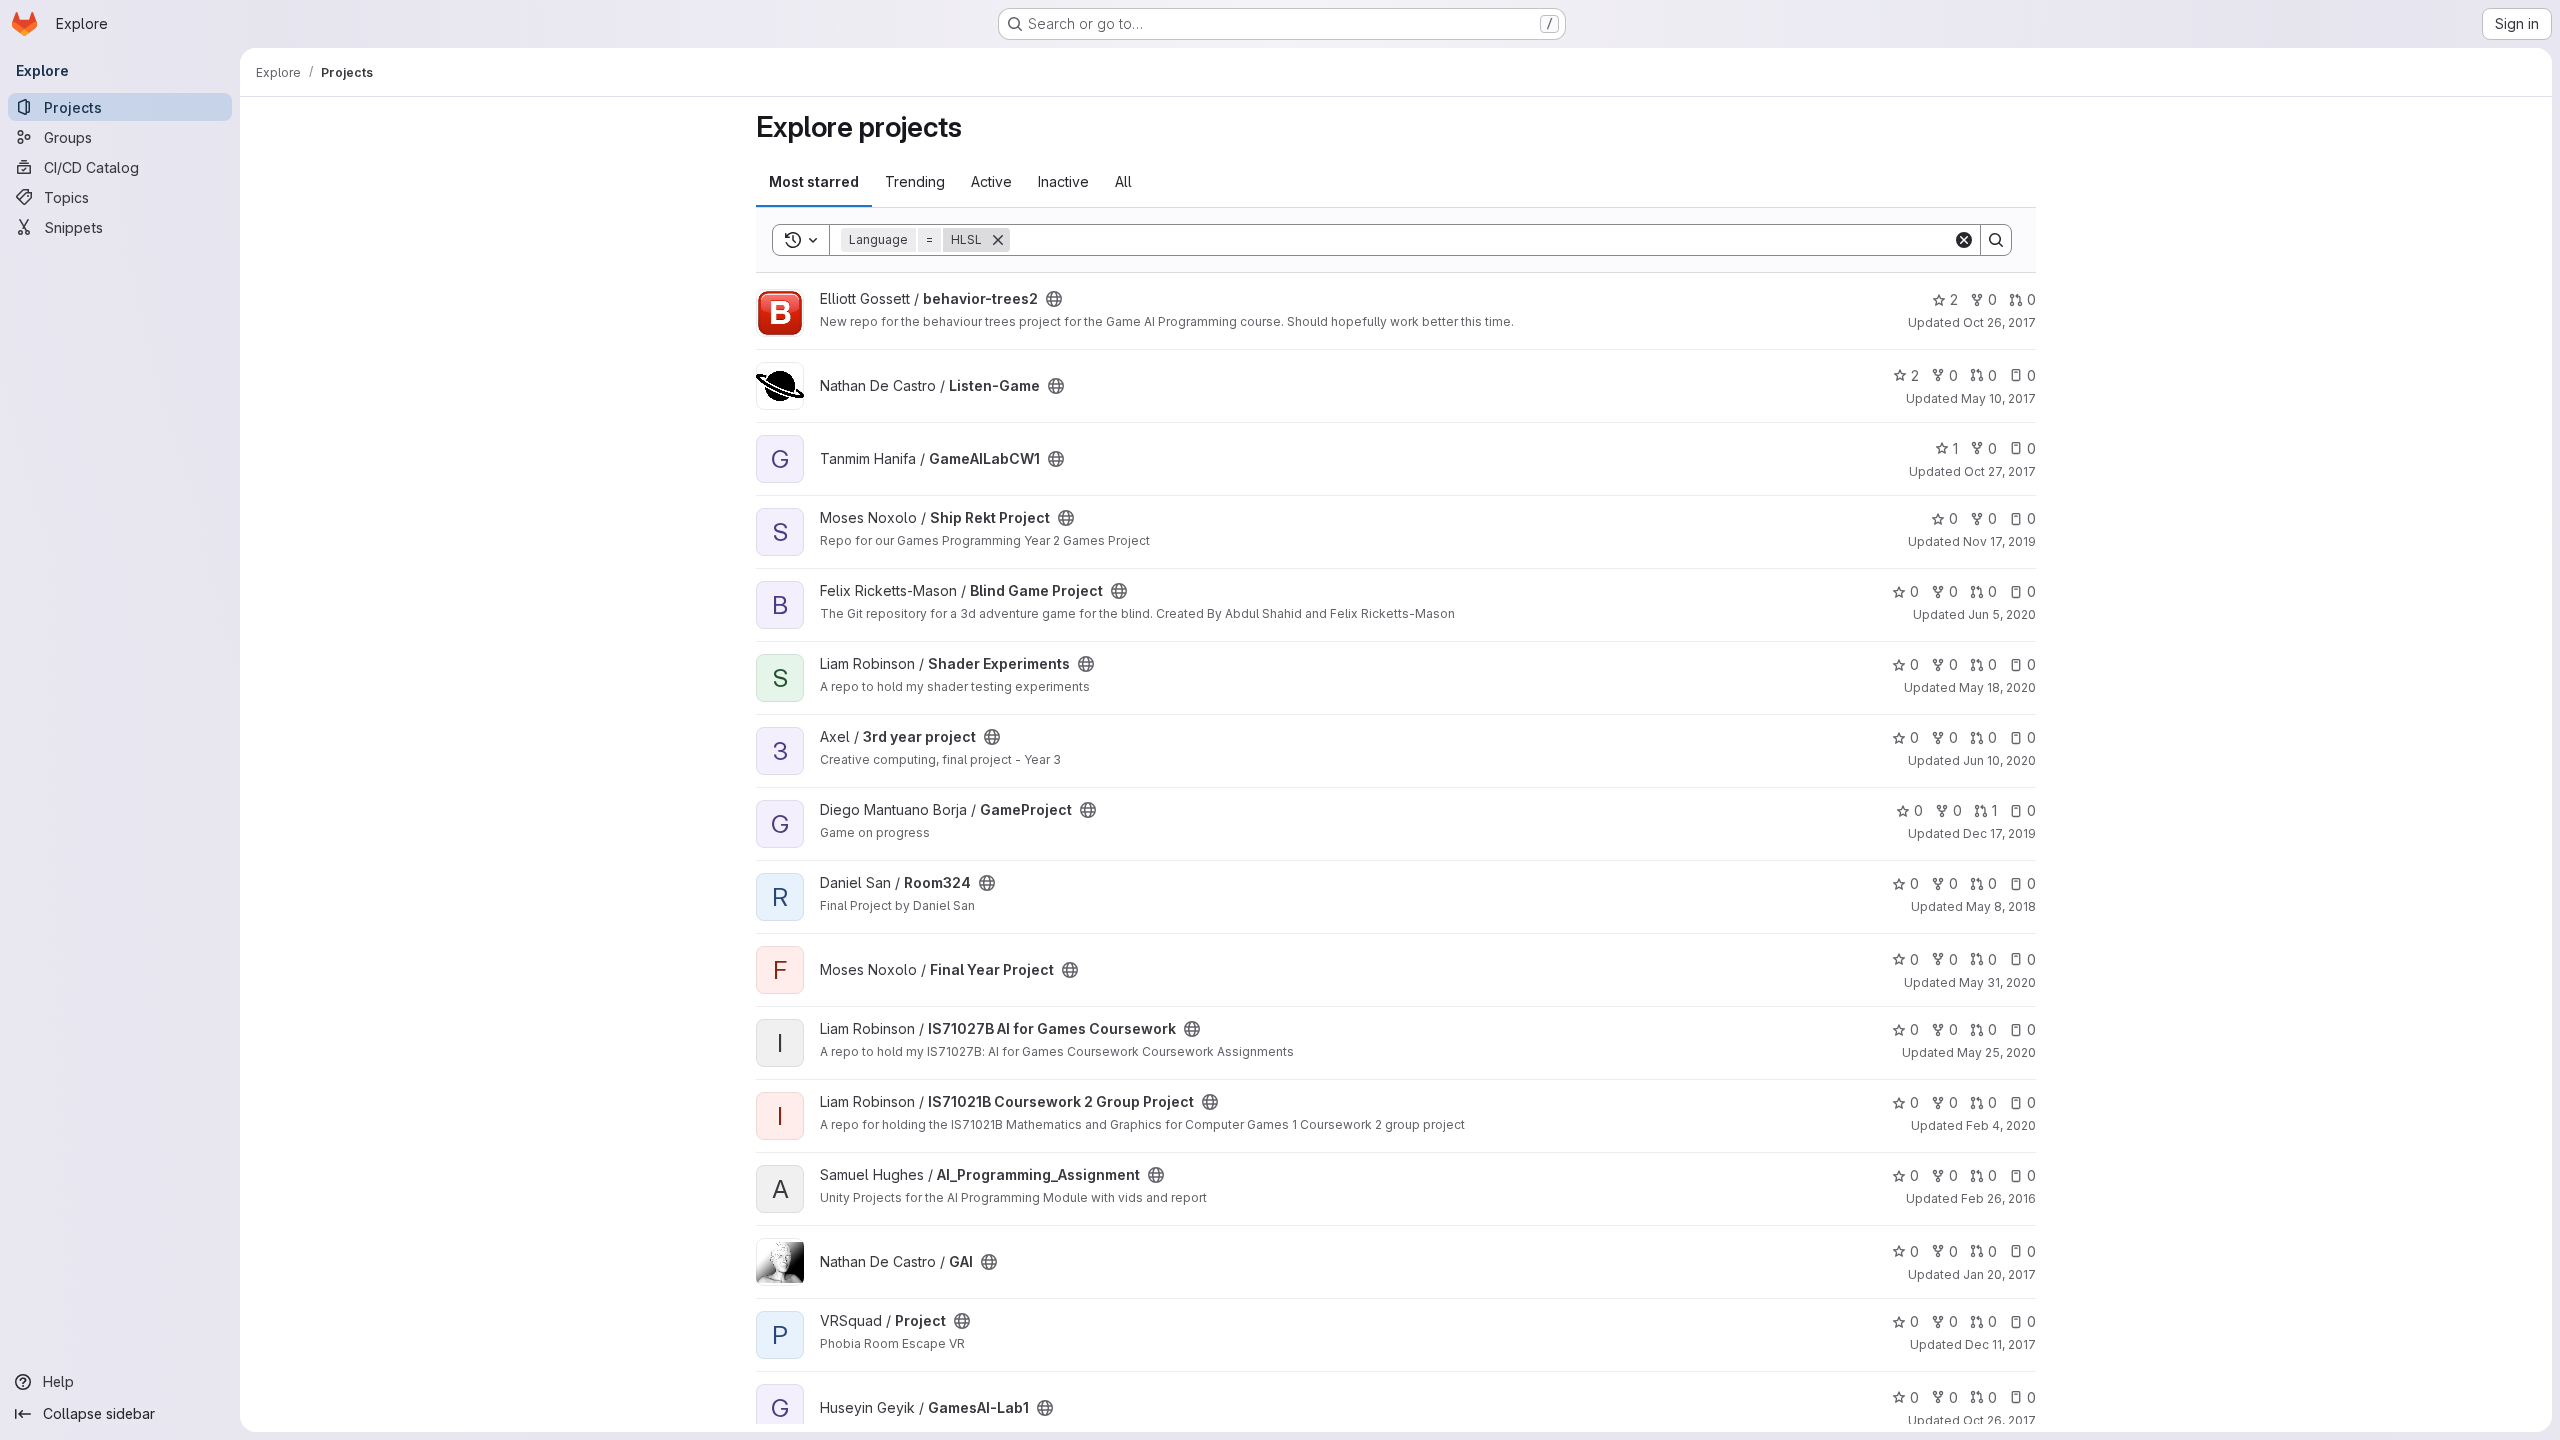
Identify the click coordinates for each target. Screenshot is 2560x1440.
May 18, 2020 (1997, 687)
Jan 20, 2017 (1999, 1274)
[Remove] (998, 240)
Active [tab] (991, 181)
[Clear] (1964, 240)
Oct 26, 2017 (1999, 322)
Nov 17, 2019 (1999, 541)
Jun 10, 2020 (1999, 760)
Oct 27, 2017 (2000, 471)
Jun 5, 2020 (2002, 614)
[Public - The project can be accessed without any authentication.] (1054, 299)
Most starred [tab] (814, 181)
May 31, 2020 (1997, 982)
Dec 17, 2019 (1999, 833)
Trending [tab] (915, 181)
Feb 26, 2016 (1998, 1198)
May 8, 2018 (2001, 906)
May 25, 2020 (1996, 1052)
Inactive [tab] (1063, 181)
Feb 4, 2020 (2001, 1125)
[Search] (1996, 240)
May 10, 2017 (1998, 398)
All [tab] (1123, 181)
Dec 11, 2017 (2000, 1344)
